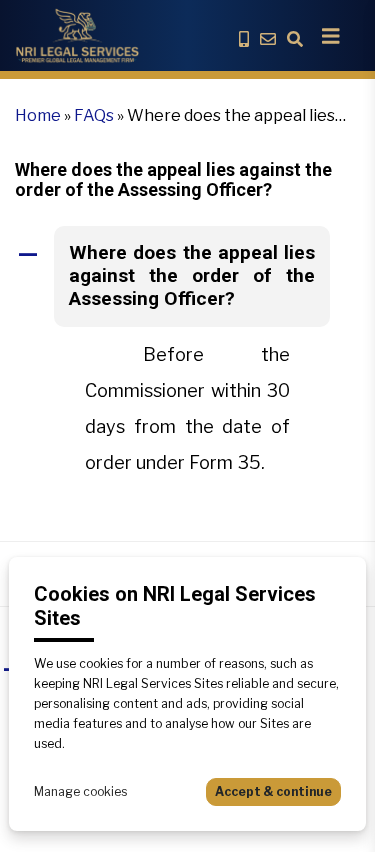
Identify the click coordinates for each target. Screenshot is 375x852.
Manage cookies (80, 791)
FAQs (94, 115)
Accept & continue (273, 791)
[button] (187, 276)
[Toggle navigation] (331, 36)
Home (38, 115)
